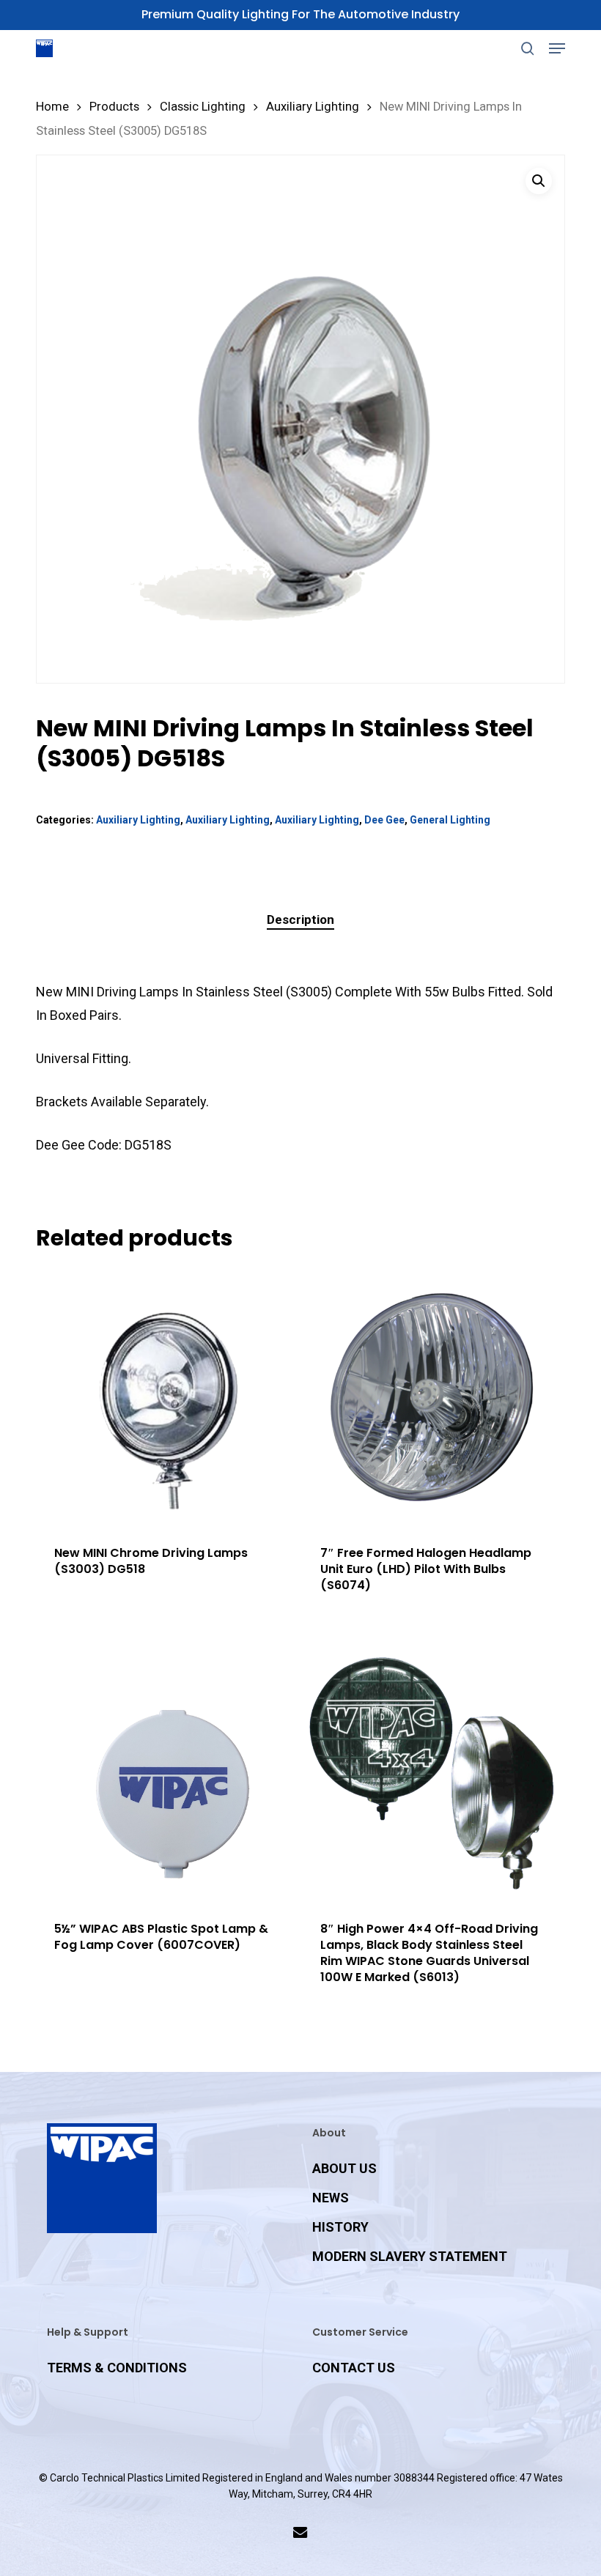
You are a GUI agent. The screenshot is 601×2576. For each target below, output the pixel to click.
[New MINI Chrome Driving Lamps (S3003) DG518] (166, 1397)
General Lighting (450, 820)
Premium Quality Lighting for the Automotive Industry (300, 14)
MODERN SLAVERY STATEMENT (410, 2256)
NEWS (331, 2198)
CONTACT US (354, 2368)
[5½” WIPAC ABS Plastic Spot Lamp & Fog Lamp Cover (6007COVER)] (166, 1773)
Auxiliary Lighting (313, 107)
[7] (432, 1397)
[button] (557, 48)
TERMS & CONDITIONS (117, 2368)
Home (52, 107)
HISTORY (340, 2227)
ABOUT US (344, 2168)
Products (114, 107)
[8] (432, 1773)
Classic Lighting (203, 107)
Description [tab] (300, 919)
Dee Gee (384, 820)
